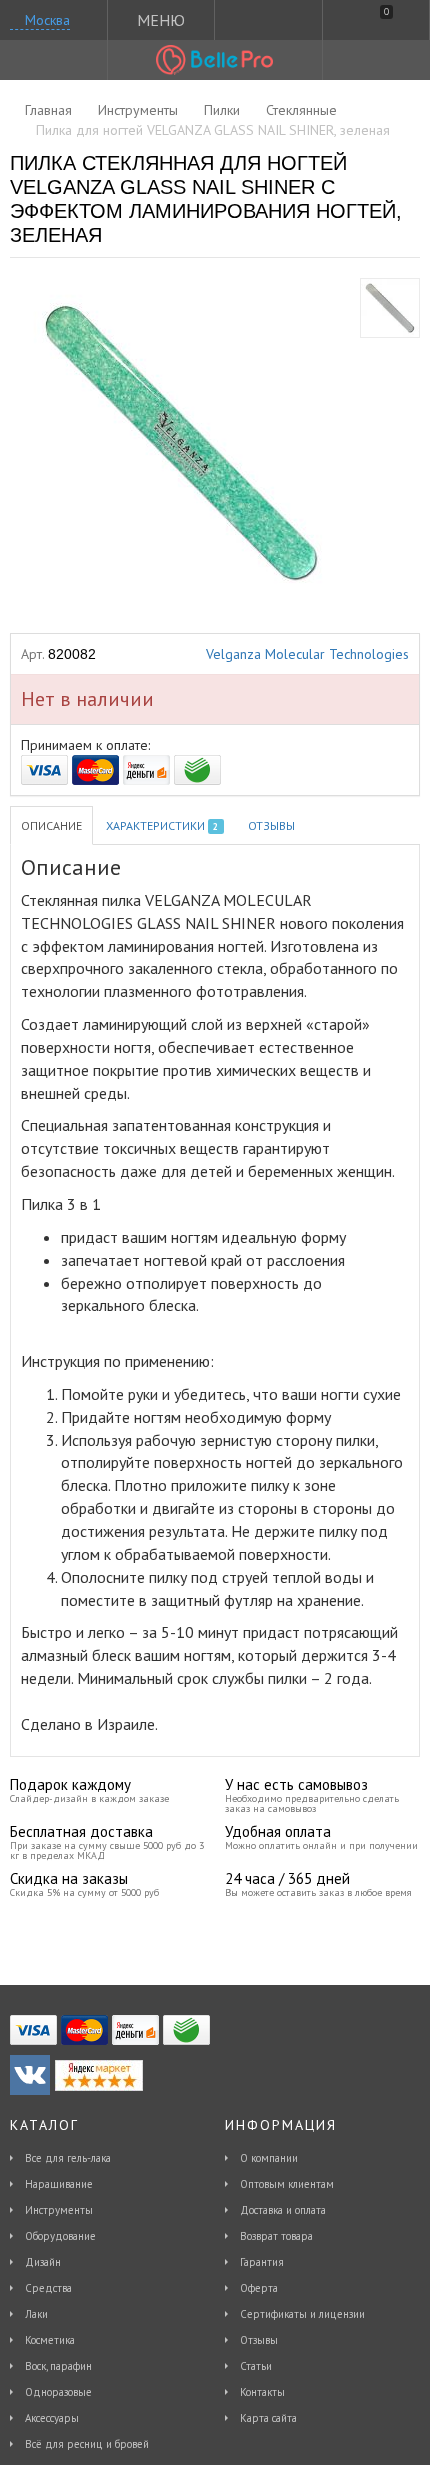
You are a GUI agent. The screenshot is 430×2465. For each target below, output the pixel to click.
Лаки (36, 2314)
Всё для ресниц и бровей (87, 2444)
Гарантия (262, 2262)
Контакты (262, 2392)
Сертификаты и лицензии (302, 2314)
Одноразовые (58, 2392)
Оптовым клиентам (287, 2184)
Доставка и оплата (283, 2210)
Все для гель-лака (68, 2158)
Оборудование (60, 2236)
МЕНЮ (161, 20)
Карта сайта (268, 2418)
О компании (269, 2158)
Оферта (259, 2288)
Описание (51, 825)
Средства (48, 2288)
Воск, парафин (58, 2366)
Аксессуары (52, 2418)
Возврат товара (276, 2236)
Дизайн (43, 2262)
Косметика (50, 2340)
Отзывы (271, 825)
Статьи (256, 2366)
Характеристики (162, 825)
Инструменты (59, 2210)
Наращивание (59, 2184)
